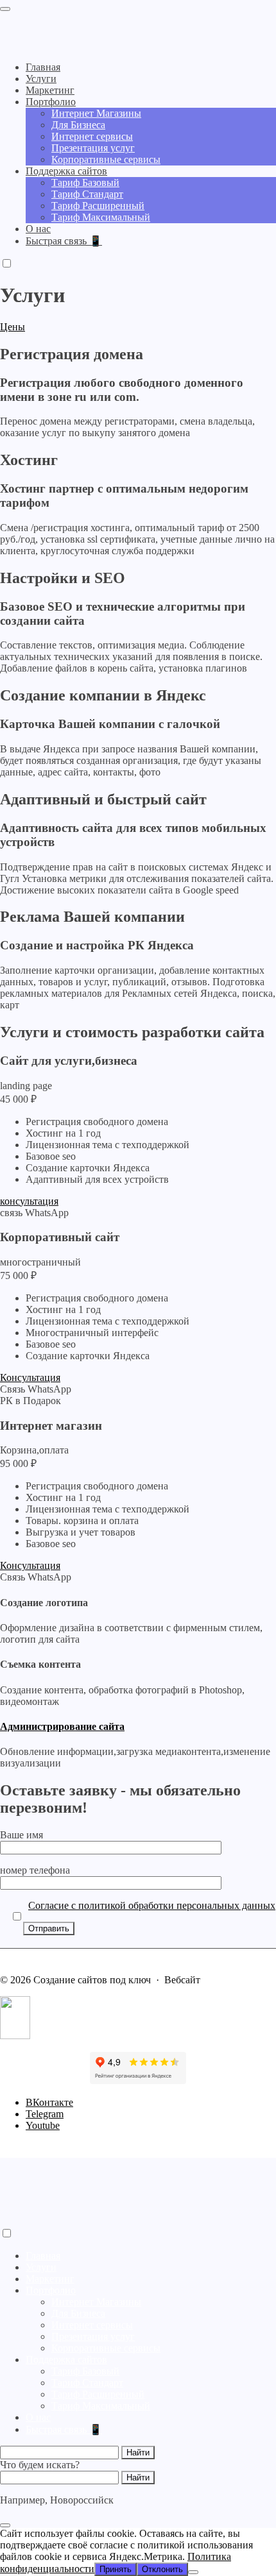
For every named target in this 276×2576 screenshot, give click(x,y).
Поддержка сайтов (66, 2360)
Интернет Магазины (96, 2302)
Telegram (45, 2114)
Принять (116, 2569)
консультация (29, 1201)
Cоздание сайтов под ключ (80, 26)
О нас (38, 2417)
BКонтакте (49, 2102)
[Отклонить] (193, 2572)
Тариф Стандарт (87, 2383)
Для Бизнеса (78, 2313)
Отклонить (162, 2569)
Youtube (43, 2125)
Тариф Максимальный (101, 2406)
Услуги (41, 2267)
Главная (43, 2256)
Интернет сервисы (92, 2325)
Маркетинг (50, 2279)
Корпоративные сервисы (106, 2348)
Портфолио (51, 2290)
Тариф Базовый (85, 2371)
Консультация (30, 1377)
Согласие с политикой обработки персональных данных (152, 1905)
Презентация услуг (93, 2336)
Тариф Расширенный (98, 2394)
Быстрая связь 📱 (64, 2429)
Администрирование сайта (62, 1726)
